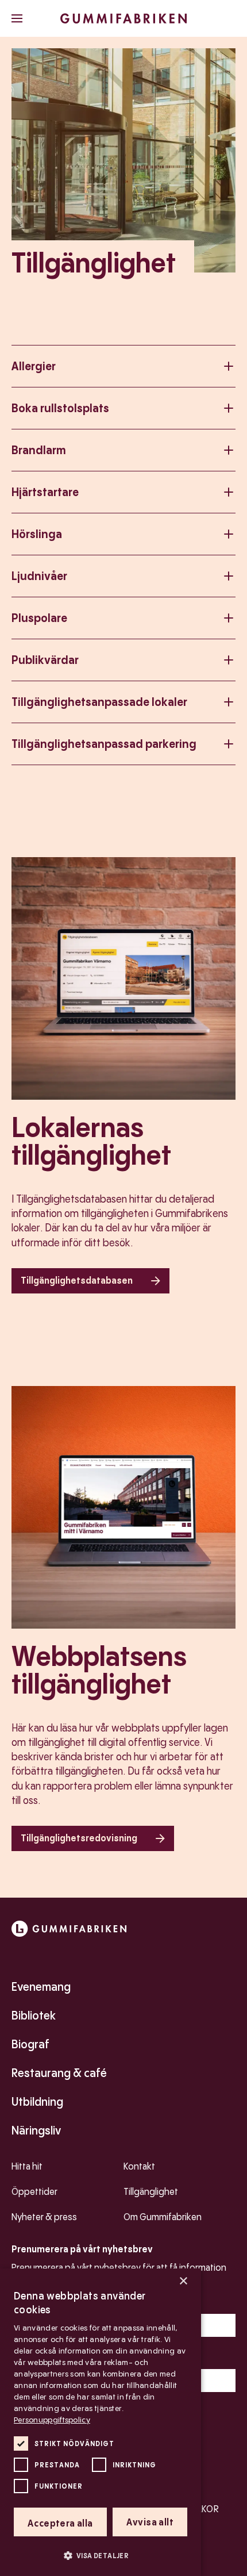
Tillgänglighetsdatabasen (77, 1281)
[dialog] (101, 2422)
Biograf (30, 2044)
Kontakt (139, 2166)
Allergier (34, 366)
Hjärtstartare (45, 492)
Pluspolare (39, 618)
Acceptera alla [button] (60, 2523)
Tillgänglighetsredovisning (79, 1838)
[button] (101, 2555)
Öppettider (34, 2192)
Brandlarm (39, 450)
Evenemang (41, 1987)
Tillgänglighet (151, 2192)
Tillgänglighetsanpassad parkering (104, 744)
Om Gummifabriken (163, 2217)
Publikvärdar (45, 660)
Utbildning (37, 2102)
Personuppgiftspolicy (52, 2420)
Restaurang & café (59, 2073)
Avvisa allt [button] (150, 2522)
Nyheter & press (44, 2217)
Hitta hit (27, 2166)
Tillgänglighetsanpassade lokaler (99, 702)
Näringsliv (36, 2130)
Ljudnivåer (39, 576)
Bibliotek (34, 2016)
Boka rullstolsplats (60, 408)
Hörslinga (37, 534)
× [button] (183, 2281)
